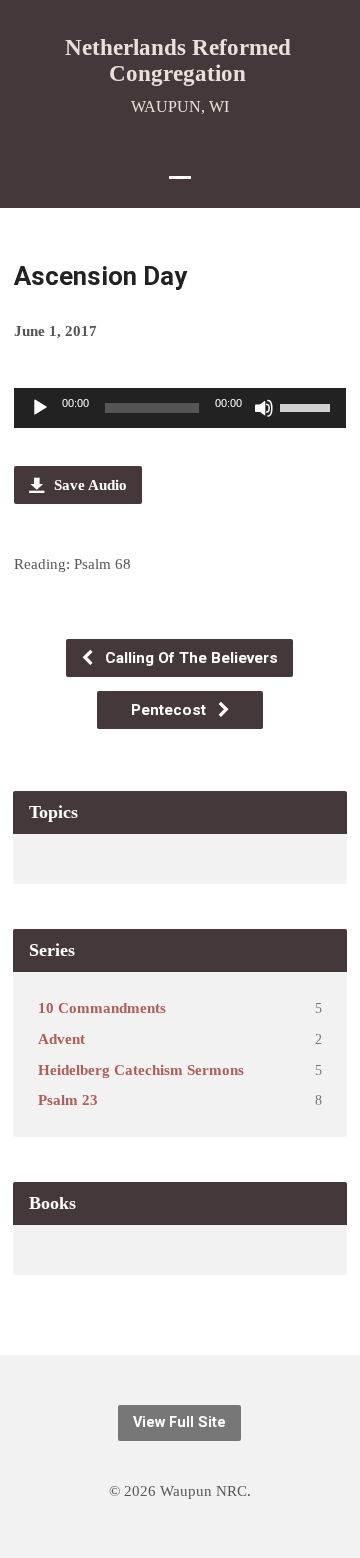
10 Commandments (102, 1007)
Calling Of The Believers (189, 658)
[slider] (308, 406)
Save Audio (88, 484)
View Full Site (179, 1422)
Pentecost (170, 710)
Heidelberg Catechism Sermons (141, 1069)
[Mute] (264, 408)
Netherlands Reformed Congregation (178, 60)
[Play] (40, 408)
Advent (61, 1038)
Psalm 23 (68, 1099)
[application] (180, 408)
